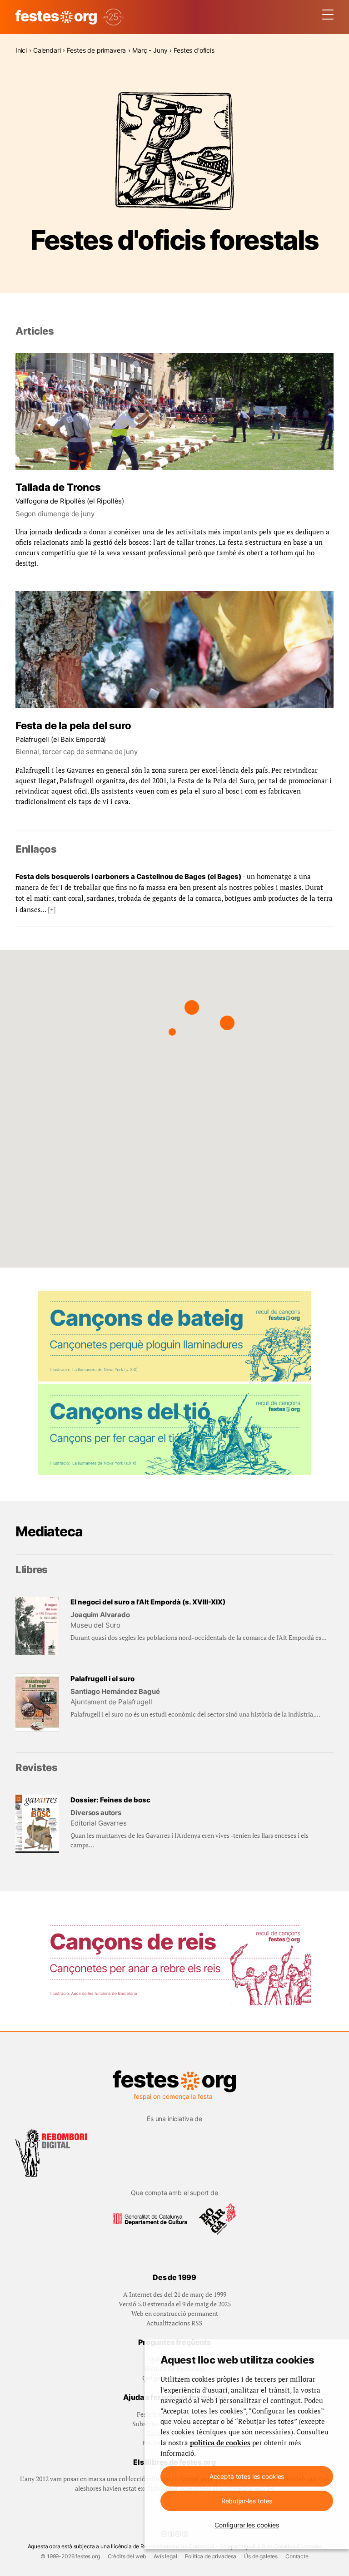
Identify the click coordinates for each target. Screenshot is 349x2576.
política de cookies (220, 2443)
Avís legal (165, 2556)
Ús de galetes (261, 2556)
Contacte (297, 2556)
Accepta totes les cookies (247, 2476)
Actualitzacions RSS (174, 2323)
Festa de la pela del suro (73, 725)
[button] (192, 1007)
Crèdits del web (127, 2556)
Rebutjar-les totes (247, 2501)
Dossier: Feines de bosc (110, 1800)
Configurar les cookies (247, 2525)
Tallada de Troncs (58, 487)
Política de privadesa (211, 2556)
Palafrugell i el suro (102, 1679)
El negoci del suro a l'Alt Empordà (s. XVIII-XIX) (148, 1602)
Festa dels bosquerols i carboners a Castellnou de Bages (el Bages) (128, 876)
